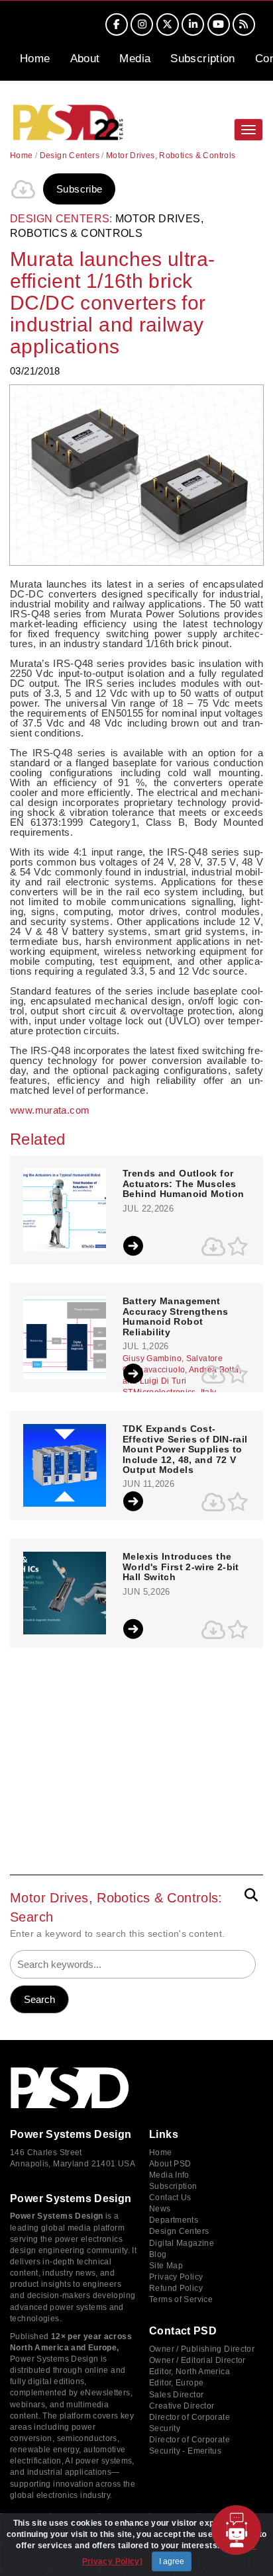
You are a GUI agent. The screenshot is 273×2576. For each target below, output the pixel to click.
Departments (174, 2220)
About (85, 59)
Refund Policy (176, 2288)
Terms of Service (181, 2299)
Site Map (166, 2266)
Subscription (203, 59)
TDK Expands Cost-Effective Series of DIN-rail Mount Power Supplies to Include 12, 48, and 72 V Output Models (185, 1449)
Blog (158, 2254)
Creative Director (182, 2406)
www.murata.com (50, 1110)
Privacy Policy (176, 2277)
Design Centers (70, 155)
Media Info (169, 2175)
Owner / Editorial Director (197, 2360)
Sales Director (176, 2395)
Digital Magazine (182, 2243)
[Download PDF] (23, 189)
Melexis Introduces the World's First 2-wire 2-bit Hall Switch (181, 1567)
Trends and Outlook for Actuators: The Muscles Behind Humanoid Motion (183, 1184)
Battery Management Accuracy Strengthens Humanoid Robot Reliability (176, 1316)
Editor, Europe (176, 2383)
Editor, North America (190, 2372)
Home (35, 59)
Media (135, 59)
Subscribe (79, 189)
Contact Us (170, 2198)
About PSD (170, 2164)
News (160, 2209)
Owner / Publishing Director (202, 2349)
